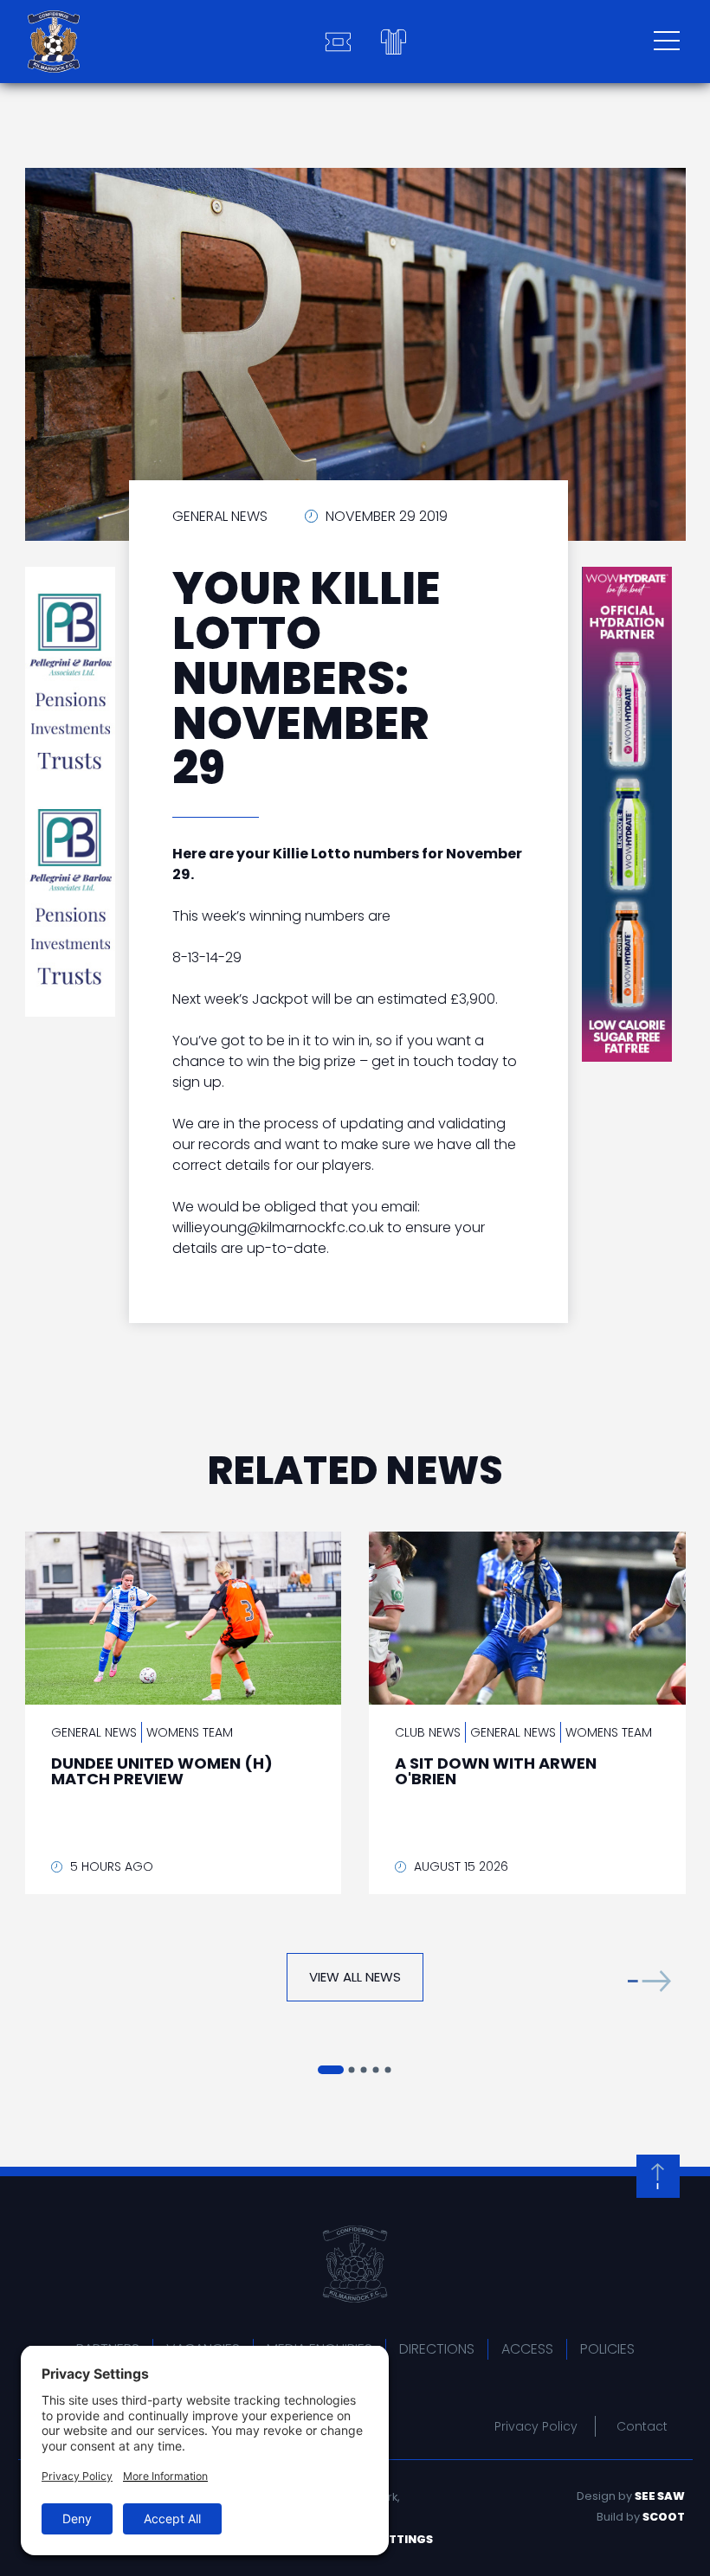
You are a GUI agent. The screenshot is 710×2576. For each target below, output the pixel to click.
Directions (437, 2349)
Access (527, 2349)
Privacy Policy (536, 2426)
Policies (607, 2349)
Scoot (664, 2517)
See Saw (660, 2496)
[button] (649, 1981)
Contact (642, 2426)
